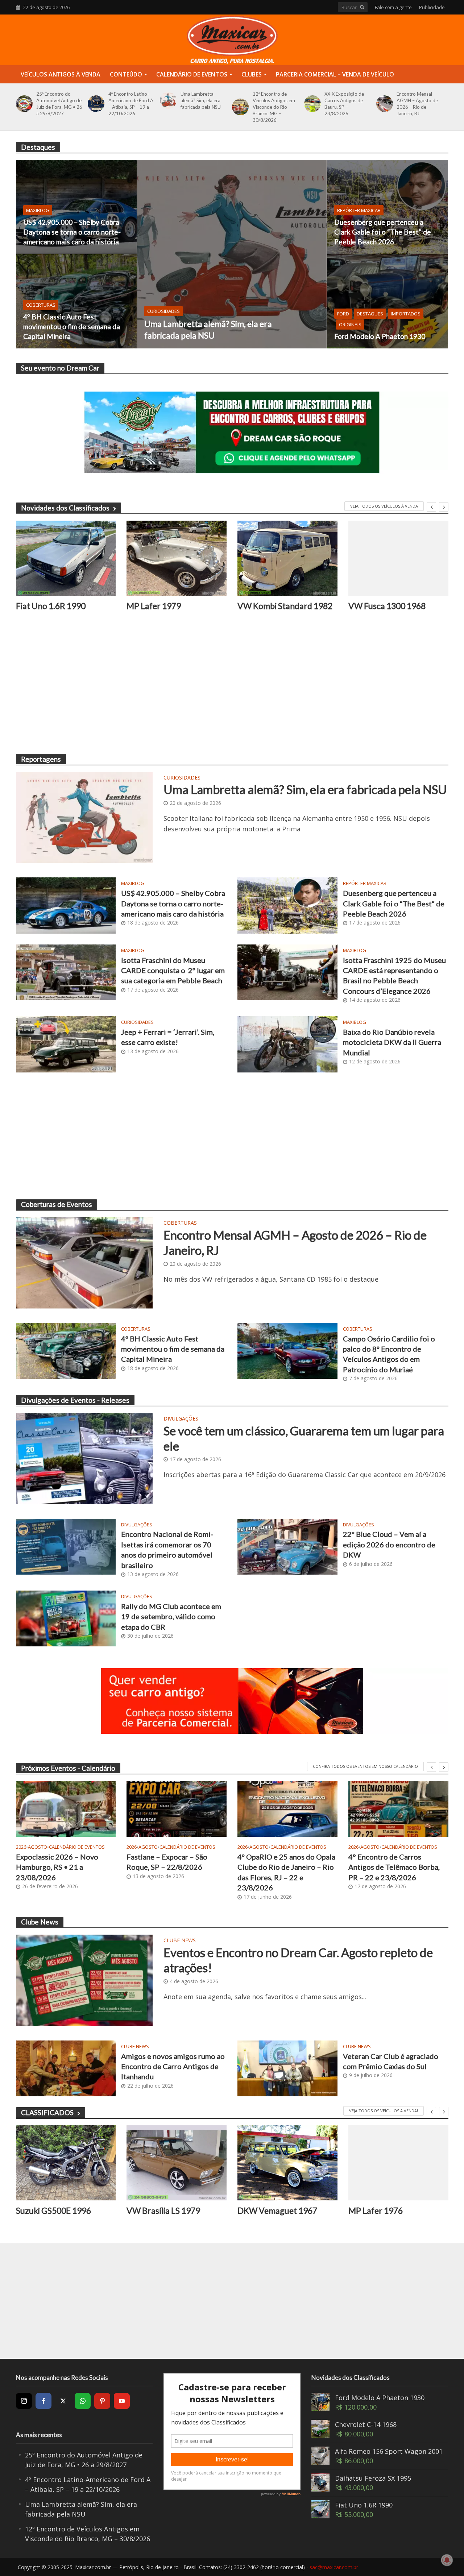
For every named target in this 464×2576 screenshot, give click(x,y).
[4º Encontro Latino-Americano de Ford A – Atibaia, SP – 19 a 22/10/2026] (95, 104)
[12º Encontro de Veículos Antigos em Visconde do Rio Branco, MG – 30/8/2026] (239, 107)
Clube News (180, 1941)
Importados (406, 314)
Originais (350, 324)
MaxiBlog (38, 210)
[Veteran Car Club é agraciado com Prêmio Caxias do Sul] (287, 2068)
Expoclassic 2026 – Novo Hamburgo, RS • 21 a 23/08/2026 (57, 1867)
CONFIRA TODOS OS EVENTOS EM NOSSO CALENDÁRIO (365, 1766)
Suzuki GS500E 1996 (53, 2211)
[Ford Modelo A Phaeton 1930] (388, 301)
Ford (343, 314)
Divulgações (181, 1419)
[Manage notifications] (447, 2560)
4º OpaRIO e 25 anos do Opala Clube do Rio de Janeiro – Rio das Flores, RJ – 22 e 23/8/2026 (286, 1872)
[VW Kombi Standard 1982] (287, 558)
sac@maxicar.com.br (334, 2567)
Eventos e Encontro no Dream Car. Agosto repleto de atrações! (298, 1960)
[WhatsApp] (83, 2401)
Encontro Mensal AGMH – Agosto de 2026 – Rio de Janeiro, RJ (417, 104)
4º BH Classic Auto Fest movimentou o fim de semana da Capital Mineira (72, 326)
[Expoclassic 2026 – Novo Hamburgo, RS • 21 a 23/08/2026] (66, 1809)
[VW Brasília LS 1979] (177, 2163)
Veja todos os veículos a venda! (384, 2111)
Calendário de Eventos (192, 74)
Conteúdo (126, 74)
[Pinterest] (102, 2401)
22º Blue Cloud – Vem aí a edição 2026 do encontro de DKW (389, 1544)
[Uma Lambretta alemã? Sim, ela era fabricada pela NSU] (167, 100)
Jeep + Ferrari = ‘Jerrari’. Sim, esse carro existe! (168, 1037)
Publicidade (432, 7)
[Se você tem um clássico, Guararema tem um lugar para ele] (84, 1458)
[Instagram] (24, 2401)
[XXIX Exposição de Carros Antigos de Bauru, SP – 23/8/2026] (311, 104)
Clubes (252, 74)
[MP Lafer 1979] (177, 558)
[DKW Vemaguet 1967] (287, 2163)
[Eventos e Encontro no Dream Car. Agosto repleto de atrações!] (84, 1980)
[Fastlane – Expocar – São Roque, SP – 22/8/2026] (177, 1809)
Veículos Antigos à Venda (61, 74)
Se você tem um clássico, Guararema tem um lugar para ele (304, 1438)
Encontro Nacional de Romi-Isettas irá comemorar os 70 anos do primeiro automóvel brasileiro (167, 1549)
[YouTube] (122, 2401)
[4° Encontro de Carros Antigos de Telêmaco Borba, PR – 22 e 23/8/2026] (398, 1809)
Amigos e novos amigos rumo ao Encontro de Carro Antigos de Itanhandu (173, 2066)
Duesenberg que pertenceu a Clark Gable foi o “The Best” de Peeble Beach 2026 (383, 232)
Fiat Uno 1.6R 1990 (51, 606)
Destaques (370, 314)
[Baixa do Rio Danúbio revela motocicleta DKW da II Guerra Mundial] (287, 1043)
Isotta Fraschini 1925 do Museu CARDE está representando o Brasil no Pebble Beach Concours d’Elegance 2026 (394, 975)
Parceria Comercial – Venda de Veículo (335, 74)
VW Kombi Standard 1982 (285, 606)
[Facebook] (43, 2401)
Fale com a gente (393, 7)
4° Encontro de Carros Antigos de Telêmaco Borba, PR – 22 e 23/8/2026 (394, 1867)
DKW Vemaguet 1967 (277, 2211)
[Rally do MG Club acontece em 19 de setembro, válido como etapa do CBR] (66, 1618)
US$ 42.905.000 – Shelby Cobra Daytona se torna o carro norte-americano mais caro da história (72, 232)
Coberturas (41, 305)
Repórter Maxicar (359, 210)
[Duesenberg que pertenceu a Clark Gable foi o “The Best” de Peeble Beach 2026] (388, 207)
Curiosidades (163, 311)
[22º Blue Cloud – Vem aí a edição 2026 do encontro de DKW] (287, 1546)
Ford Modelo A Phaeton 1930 (380, 336)
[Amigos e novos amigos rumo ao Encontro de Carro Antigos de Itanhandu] (66, 2068)
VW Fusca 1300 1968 (387, 606)
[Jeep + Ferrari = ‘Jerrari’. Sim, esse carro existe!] (66, 1043)
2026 (21, 1847)
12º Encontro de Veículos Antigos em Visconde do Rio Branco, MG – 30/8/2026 (274, 107)
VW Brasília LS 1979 (163, 2211)
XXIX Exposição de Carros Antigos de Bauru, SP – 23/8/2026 (344, 104)
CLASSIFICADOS (47, 2112)
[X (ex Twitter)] (63, 2401)
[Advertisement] (232, 689)
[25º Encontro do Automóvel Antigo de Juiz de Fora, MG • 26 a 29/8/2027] (23, 104)
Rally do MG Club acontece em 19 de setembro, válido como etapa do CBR (171, 1616)
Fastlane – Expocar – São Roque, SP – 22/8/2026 (167, 1862)
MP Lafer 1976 (376, 2211)
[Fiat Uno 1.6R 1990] (66, 558)
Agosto (38, 1847)
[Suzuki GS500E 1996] (66, 2163)
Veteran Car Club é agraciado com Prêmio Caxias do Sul (391, 2061)
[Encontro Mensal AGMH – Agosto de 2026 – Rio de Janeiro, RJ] (383, 104)
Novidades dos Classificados (65, 508)
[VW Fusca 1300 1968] (398, 558)
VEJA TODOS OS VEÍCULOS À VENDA (384, 506)
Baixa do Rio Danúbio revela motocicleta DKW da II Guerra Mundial (392, 1042)
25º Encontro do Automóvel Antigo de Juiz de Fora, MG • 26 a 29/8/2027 (59, 104)
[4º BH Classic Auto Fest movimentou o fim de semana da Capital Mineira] (76, 301)
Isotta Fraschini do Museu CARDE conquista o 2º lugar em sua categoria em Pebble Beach (173, 970)
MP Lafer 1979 (154, 606)
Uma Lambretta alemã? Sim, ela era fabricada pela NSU (201, 100)
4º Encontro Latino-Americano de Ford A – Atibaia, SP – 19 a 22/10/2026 (131, 104)
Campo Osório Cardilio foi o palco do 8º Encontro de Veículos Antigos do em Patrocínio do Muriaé (389, 1354)
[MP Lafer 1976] (398, 2163)
